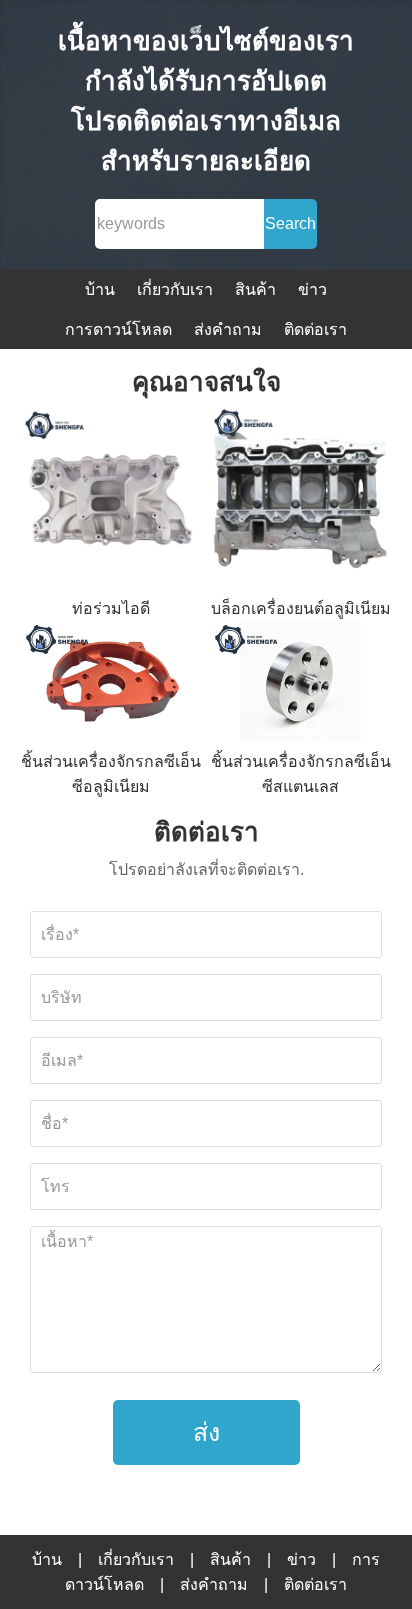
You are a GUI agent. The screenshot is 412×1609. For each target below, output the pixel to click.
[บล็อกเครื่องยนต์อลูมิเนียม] (301, 501)
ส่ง (206, 1432)
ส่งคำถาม (228, 329)
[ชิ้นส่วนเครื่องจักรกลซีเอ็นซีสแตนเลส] (301, 685)
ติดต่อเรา (315, 329)
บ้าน (100, 289)
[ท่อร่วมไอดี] (112, 501)
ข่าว (312, 289)
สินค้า (255, 289)
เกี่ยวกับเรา (175, 289)
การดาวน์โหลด (118, 329)
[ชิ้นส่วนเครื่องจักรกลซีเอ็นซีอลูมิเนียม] (112, 685)
